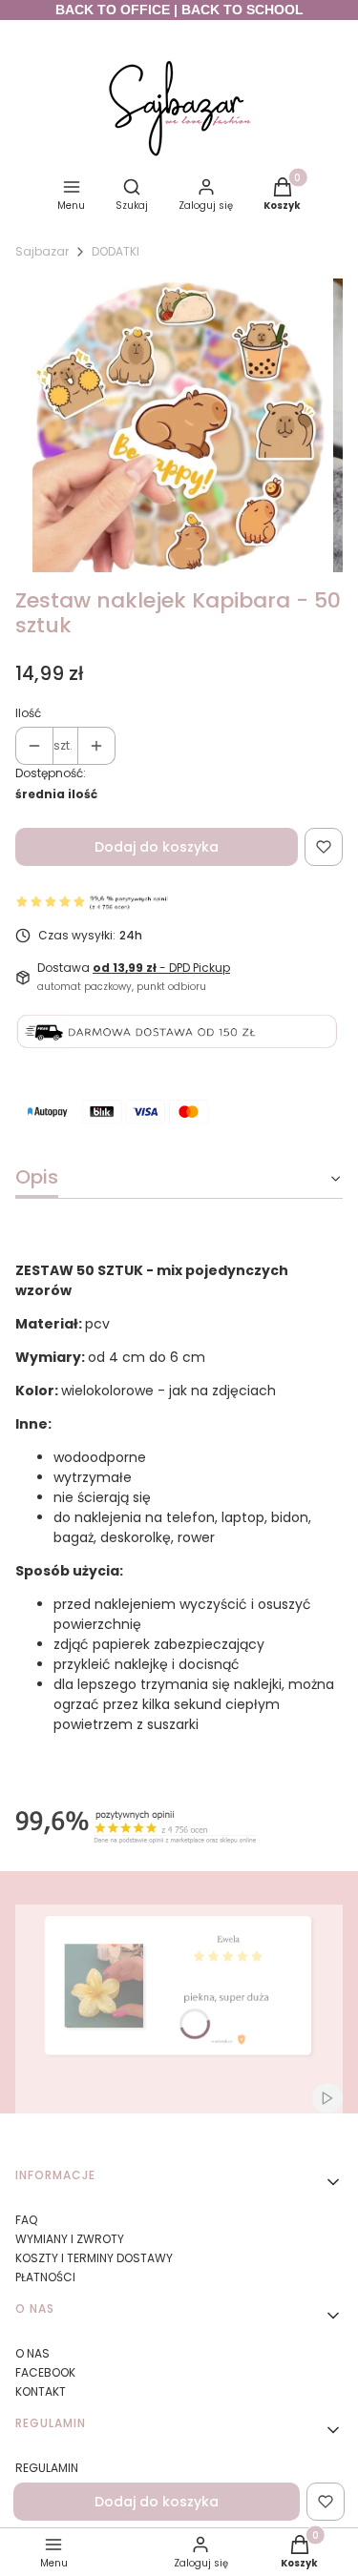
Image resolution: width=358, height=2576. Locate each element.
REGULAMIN (47, 2468)
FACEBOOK (45, 2372)
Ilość (28, 713)
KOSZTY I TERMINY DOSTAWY (94, 2258)
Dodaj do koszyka (157, 847)
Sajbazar (42, 251)
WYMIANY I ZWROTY (70, 2239)
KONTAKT (41, 2391)
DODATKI (116, 251)
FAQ (26, 2220)
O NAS (32, 2353)
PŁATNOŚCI (45, 2277)
